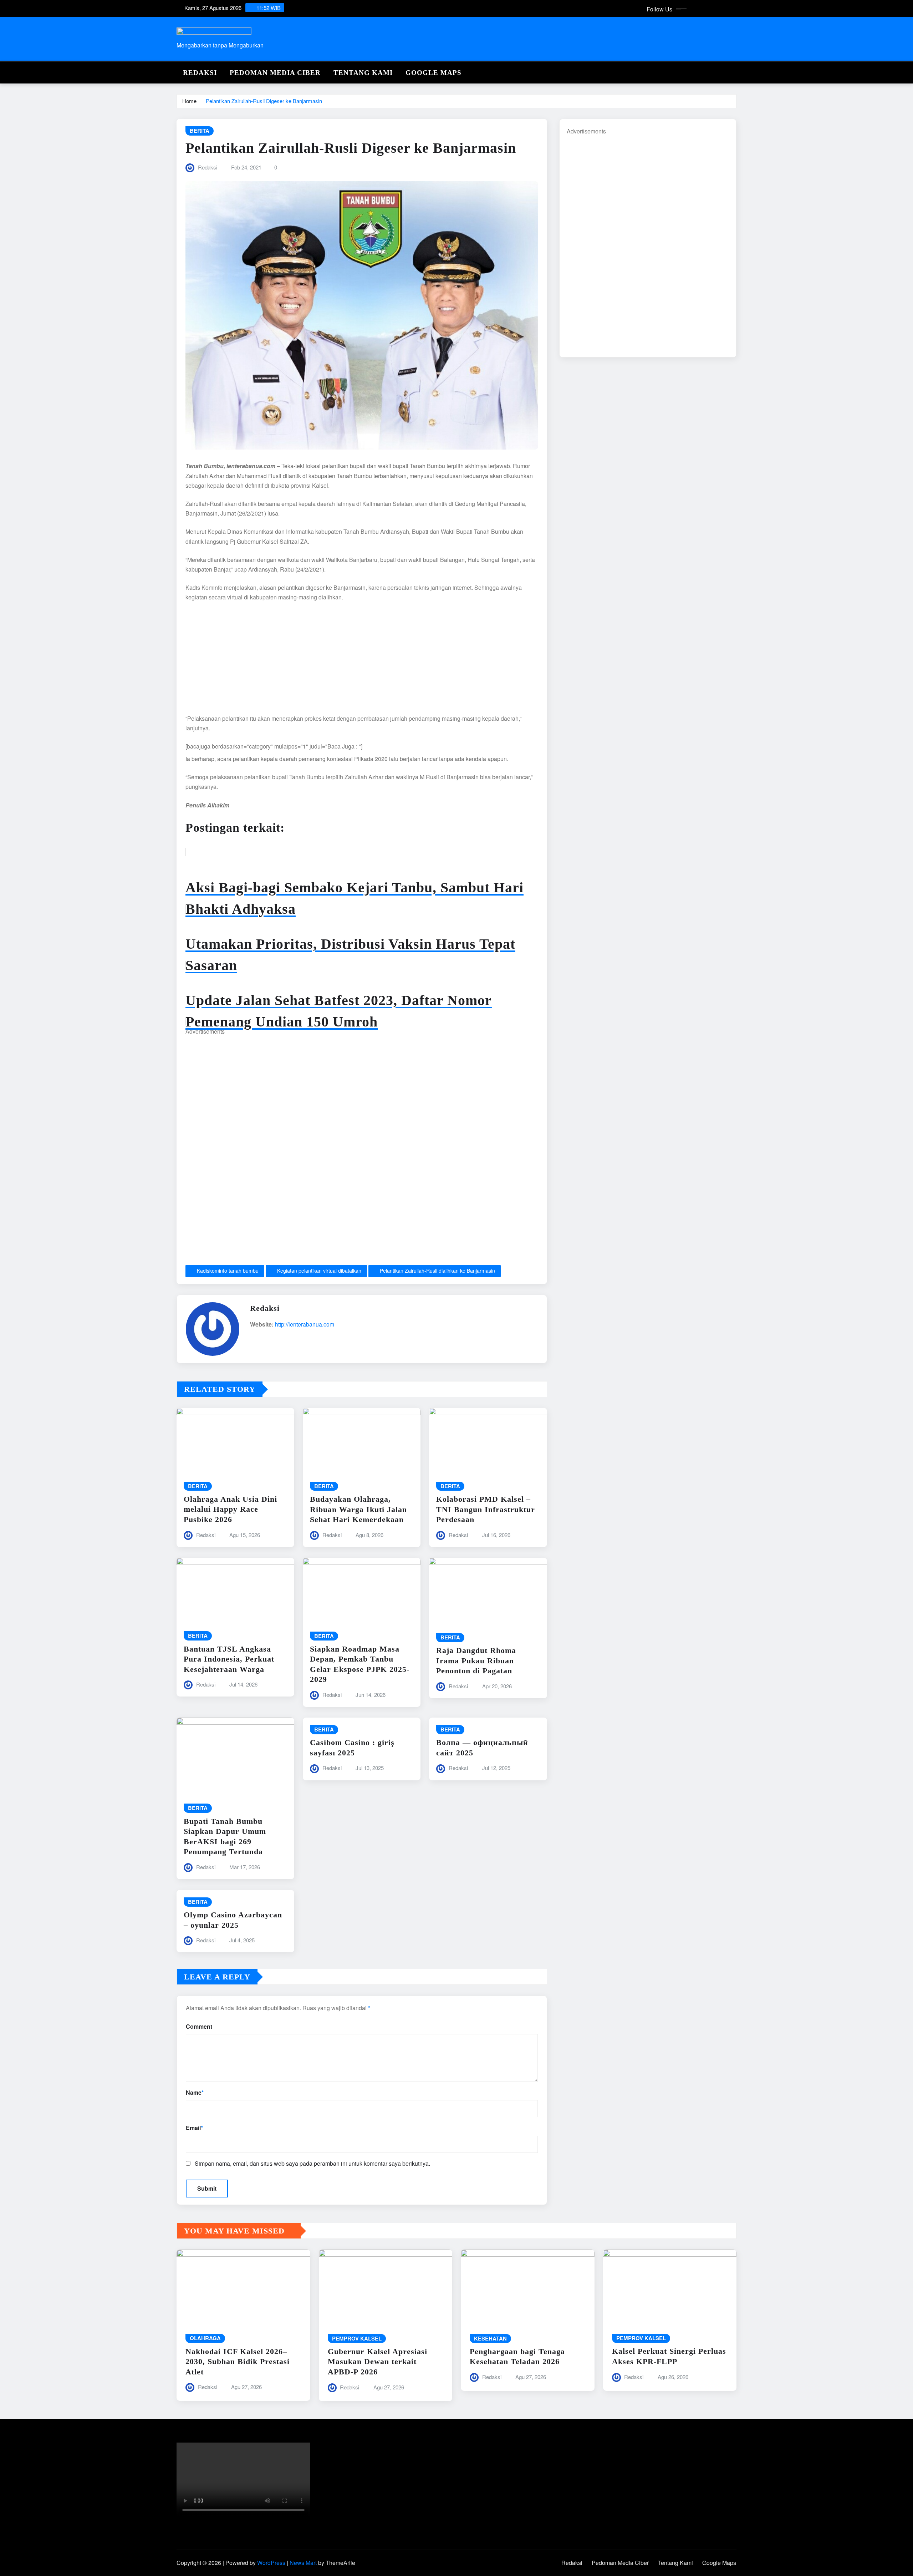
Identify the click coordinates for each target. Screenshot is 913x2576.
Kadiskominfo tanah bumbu (228, 1271)
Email (194, 2128)
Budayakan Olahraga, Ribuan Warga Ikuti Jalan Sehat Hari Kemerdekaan (358, 1509)
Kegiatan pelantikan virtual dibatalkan (319, 1271)
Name (195, 2092)
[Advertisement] (362, 661)
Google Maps (433, 73)
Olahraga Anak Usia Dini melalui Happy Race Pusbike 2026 (230, 1509)
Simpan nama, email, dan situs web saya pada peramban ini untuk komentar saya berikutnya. (312, 2163)
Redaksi (200, 73)
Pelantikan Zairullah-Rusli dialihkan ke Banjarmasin (437, 1271)
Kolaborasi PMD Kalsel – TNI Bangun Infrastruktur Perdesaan (486, 1509)
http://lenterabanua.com (305, 1324)
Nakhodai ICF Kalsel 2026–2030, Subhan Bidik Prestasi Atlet (238, 2362)
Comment (199, 2026)
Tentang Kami (363, 73)
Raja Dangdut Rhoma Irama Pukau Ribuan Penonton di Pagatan (476, 1660)
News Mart (303, 2563)
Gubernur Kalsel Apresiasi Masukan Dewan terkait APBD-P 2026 (378, 2362)
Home (189, 101)
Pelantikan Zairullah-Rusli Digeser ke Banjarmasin (264, 101)
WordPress (271, 2563)
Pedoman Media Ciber (275, 73)
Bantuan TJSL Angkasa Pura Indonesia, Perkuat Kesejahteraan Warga (229, 1659)
